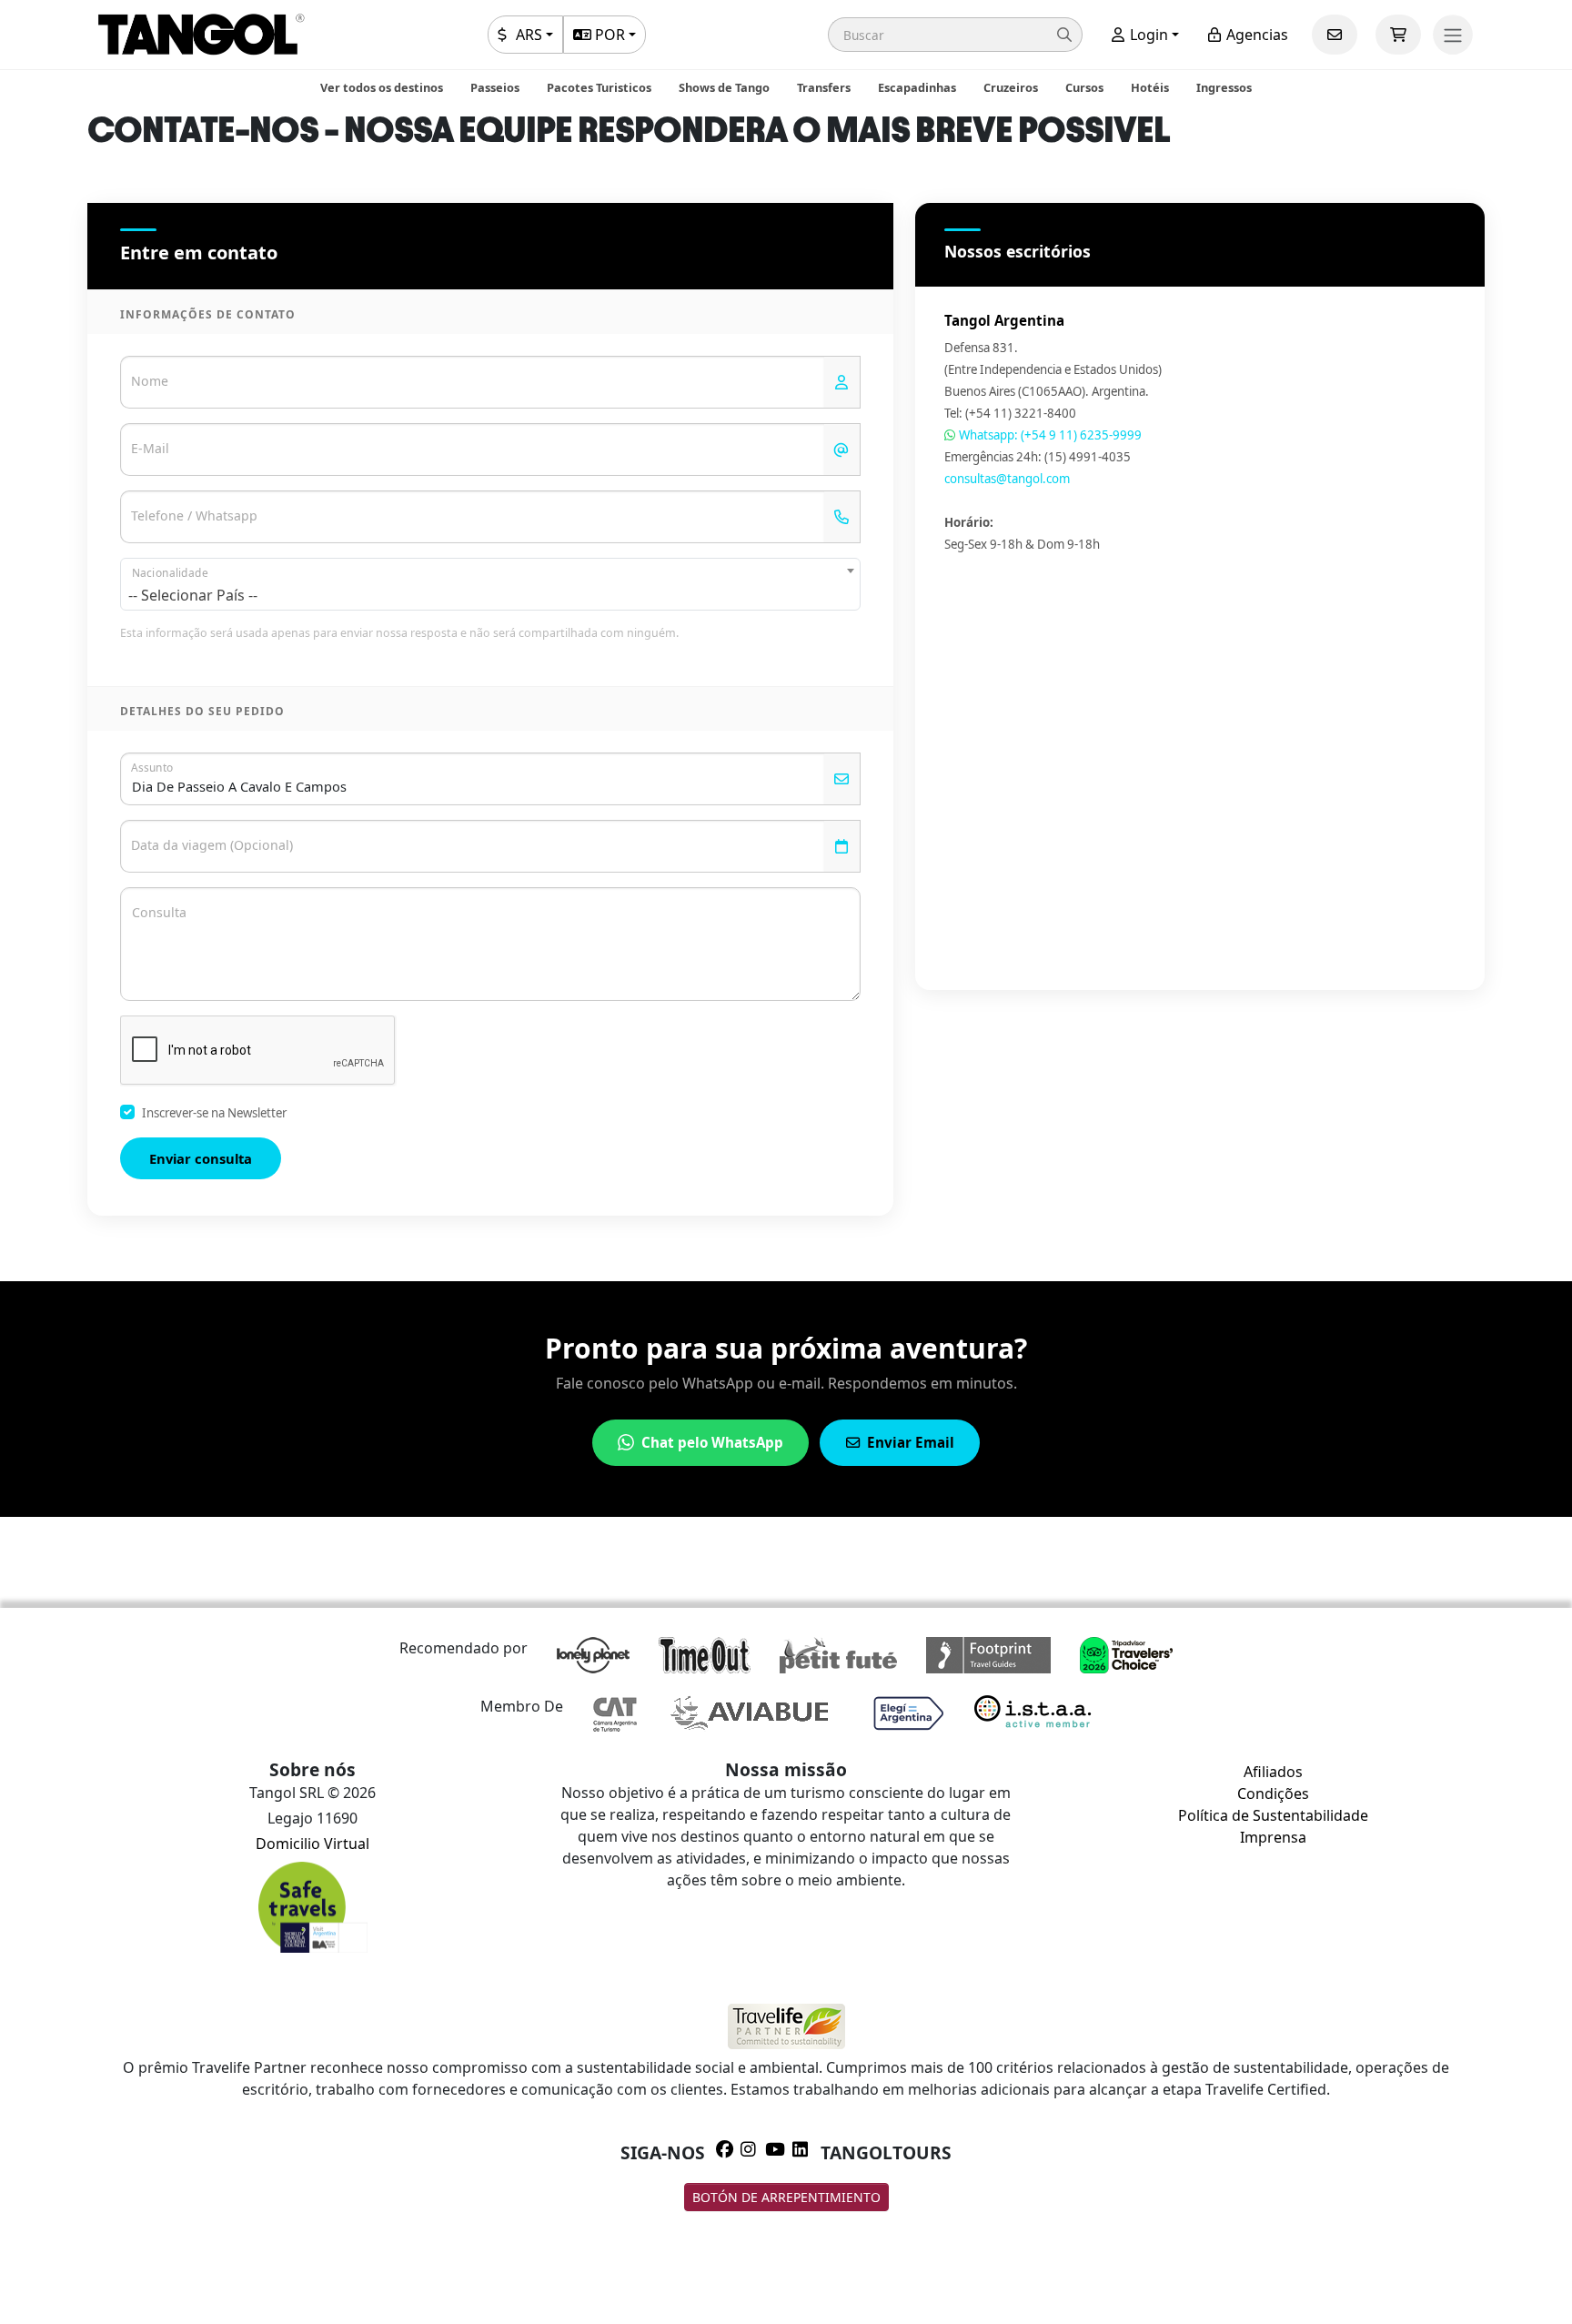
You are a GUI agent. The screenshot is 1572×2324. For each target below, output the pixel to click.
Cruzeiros (1011, 87)
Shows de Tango (724, 87)
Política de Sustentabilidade (1273, 1815)
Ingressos (1224, 87)
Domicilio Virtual (312, 1844)
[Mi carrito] (1398, 35)
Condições (1273, 1794)
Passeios (495, 87)
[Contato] (1335, 35)
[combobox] (490, 584)
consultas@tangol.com (1007, 479)
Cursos (1084, 87)
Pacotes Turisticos (599, 87)
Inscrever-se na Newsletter (214, 1113)
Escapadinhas (917, 87)
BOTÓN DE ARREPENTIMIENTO (786, 2197)
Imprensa (1273, 1837)
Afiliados (1273, 1772)
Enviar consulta (201, 1158)
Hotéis (1150, 87)
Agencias (1255, 35)
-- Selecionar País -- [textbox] (193, 595)
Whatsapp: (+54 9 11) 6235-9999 (1049, 435)
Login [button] (1147, 35)
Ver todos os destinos (382, 87)
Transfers (824, 87)
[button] (955, 35)
